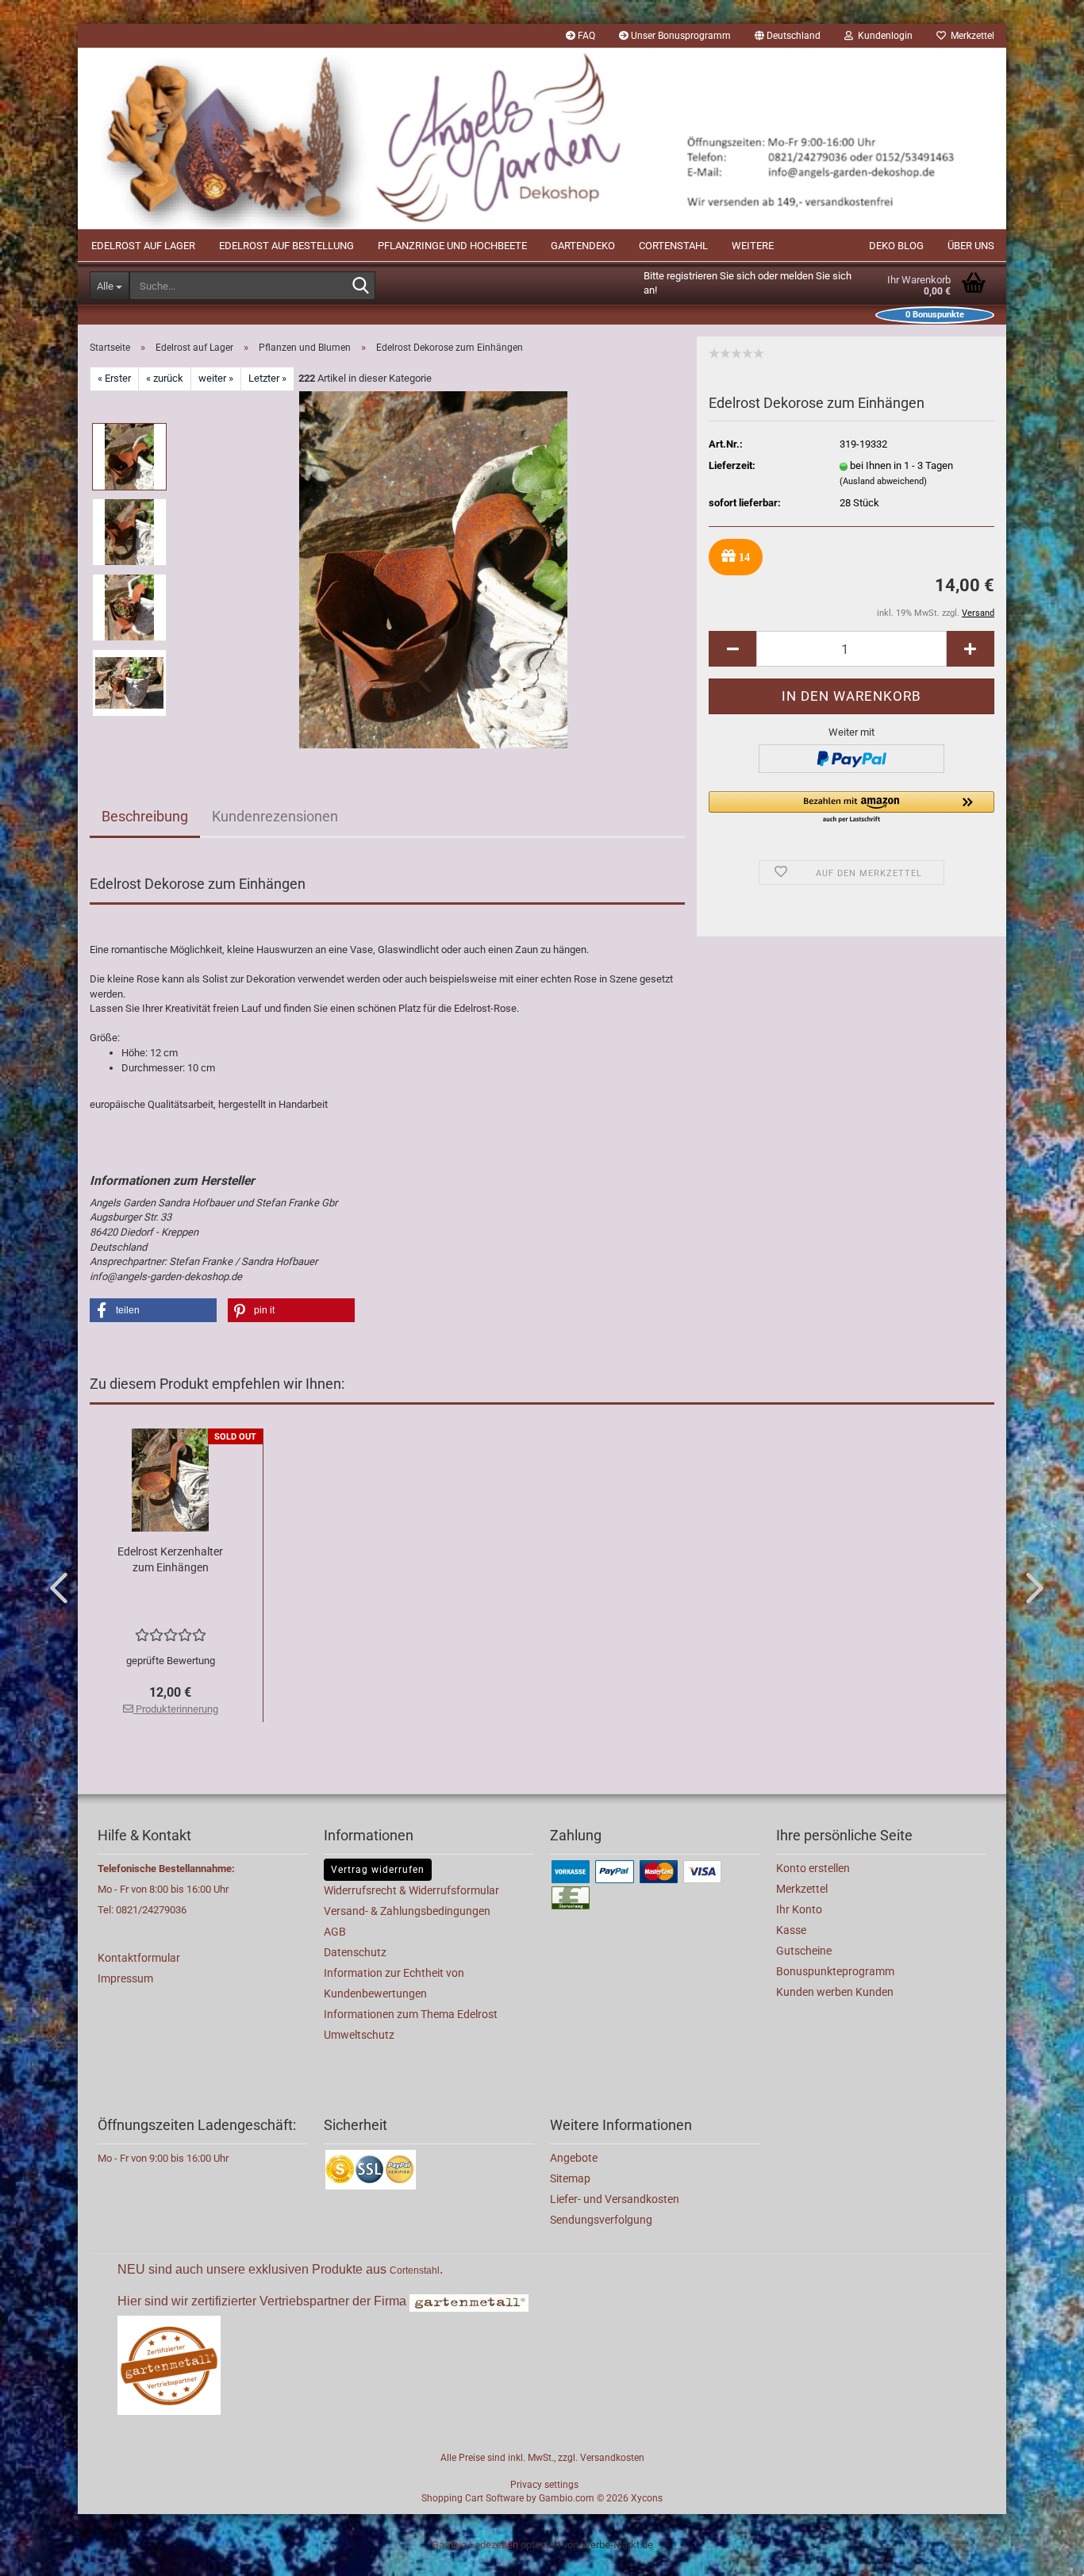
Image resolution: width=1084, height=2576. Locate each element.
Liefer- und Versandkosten (615, 2199)
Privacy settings (544, 2485)
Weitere (753, 246)
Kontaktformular (139, 1958)
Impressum (125, 1978)
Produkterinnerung (176, 1709)
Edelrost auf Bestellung (286, 246)
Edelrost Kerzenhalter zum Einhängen (170, 1559)
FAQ (585, 36)
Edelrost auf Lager (143, 246)
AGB (335, 1932)
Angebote (574, 2158)
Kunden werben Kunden (835, 1992)
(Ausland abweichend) (883, 481)
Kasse (791, 1930)
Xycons (647, 2498)
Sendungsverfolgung (601, 2220)
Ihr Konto (799, 1909)
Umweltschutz (359, 2035)
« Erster (114, 378)
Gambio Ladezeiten (475, 2545)
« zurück (165, 378)
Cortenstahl (673, 246)
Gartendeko (583, 246)
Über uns (971, 246)
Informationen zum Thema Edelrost (411, 2014)
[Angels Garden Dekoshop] (542, 138)
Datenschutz (355, 1952)
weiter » (216, 378)
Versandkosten (612, 2458)
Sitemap (570, 2178)
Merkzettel (970, 36)
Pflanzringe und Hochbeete (452, 246)
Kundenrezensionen (275, 816)
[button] (788, 36)
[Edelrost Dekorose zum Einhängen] (433, 569)
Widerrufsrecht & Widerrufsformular (411, 1890)
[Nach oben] (1040, 2552)
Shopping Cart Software (473, 2498)
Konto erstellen (813, 1868)
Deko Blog (896, 246)
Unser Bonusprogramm (680, 36)
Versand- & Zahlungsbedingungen (407, 1911)
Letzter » (267, 378)
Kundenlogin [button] (883, 36)
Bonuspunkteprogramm (835, 1971)
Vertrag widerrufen (378, 1870)
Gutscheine (804, 1951)
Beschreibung (145, 816)
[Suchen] (360, 286)
